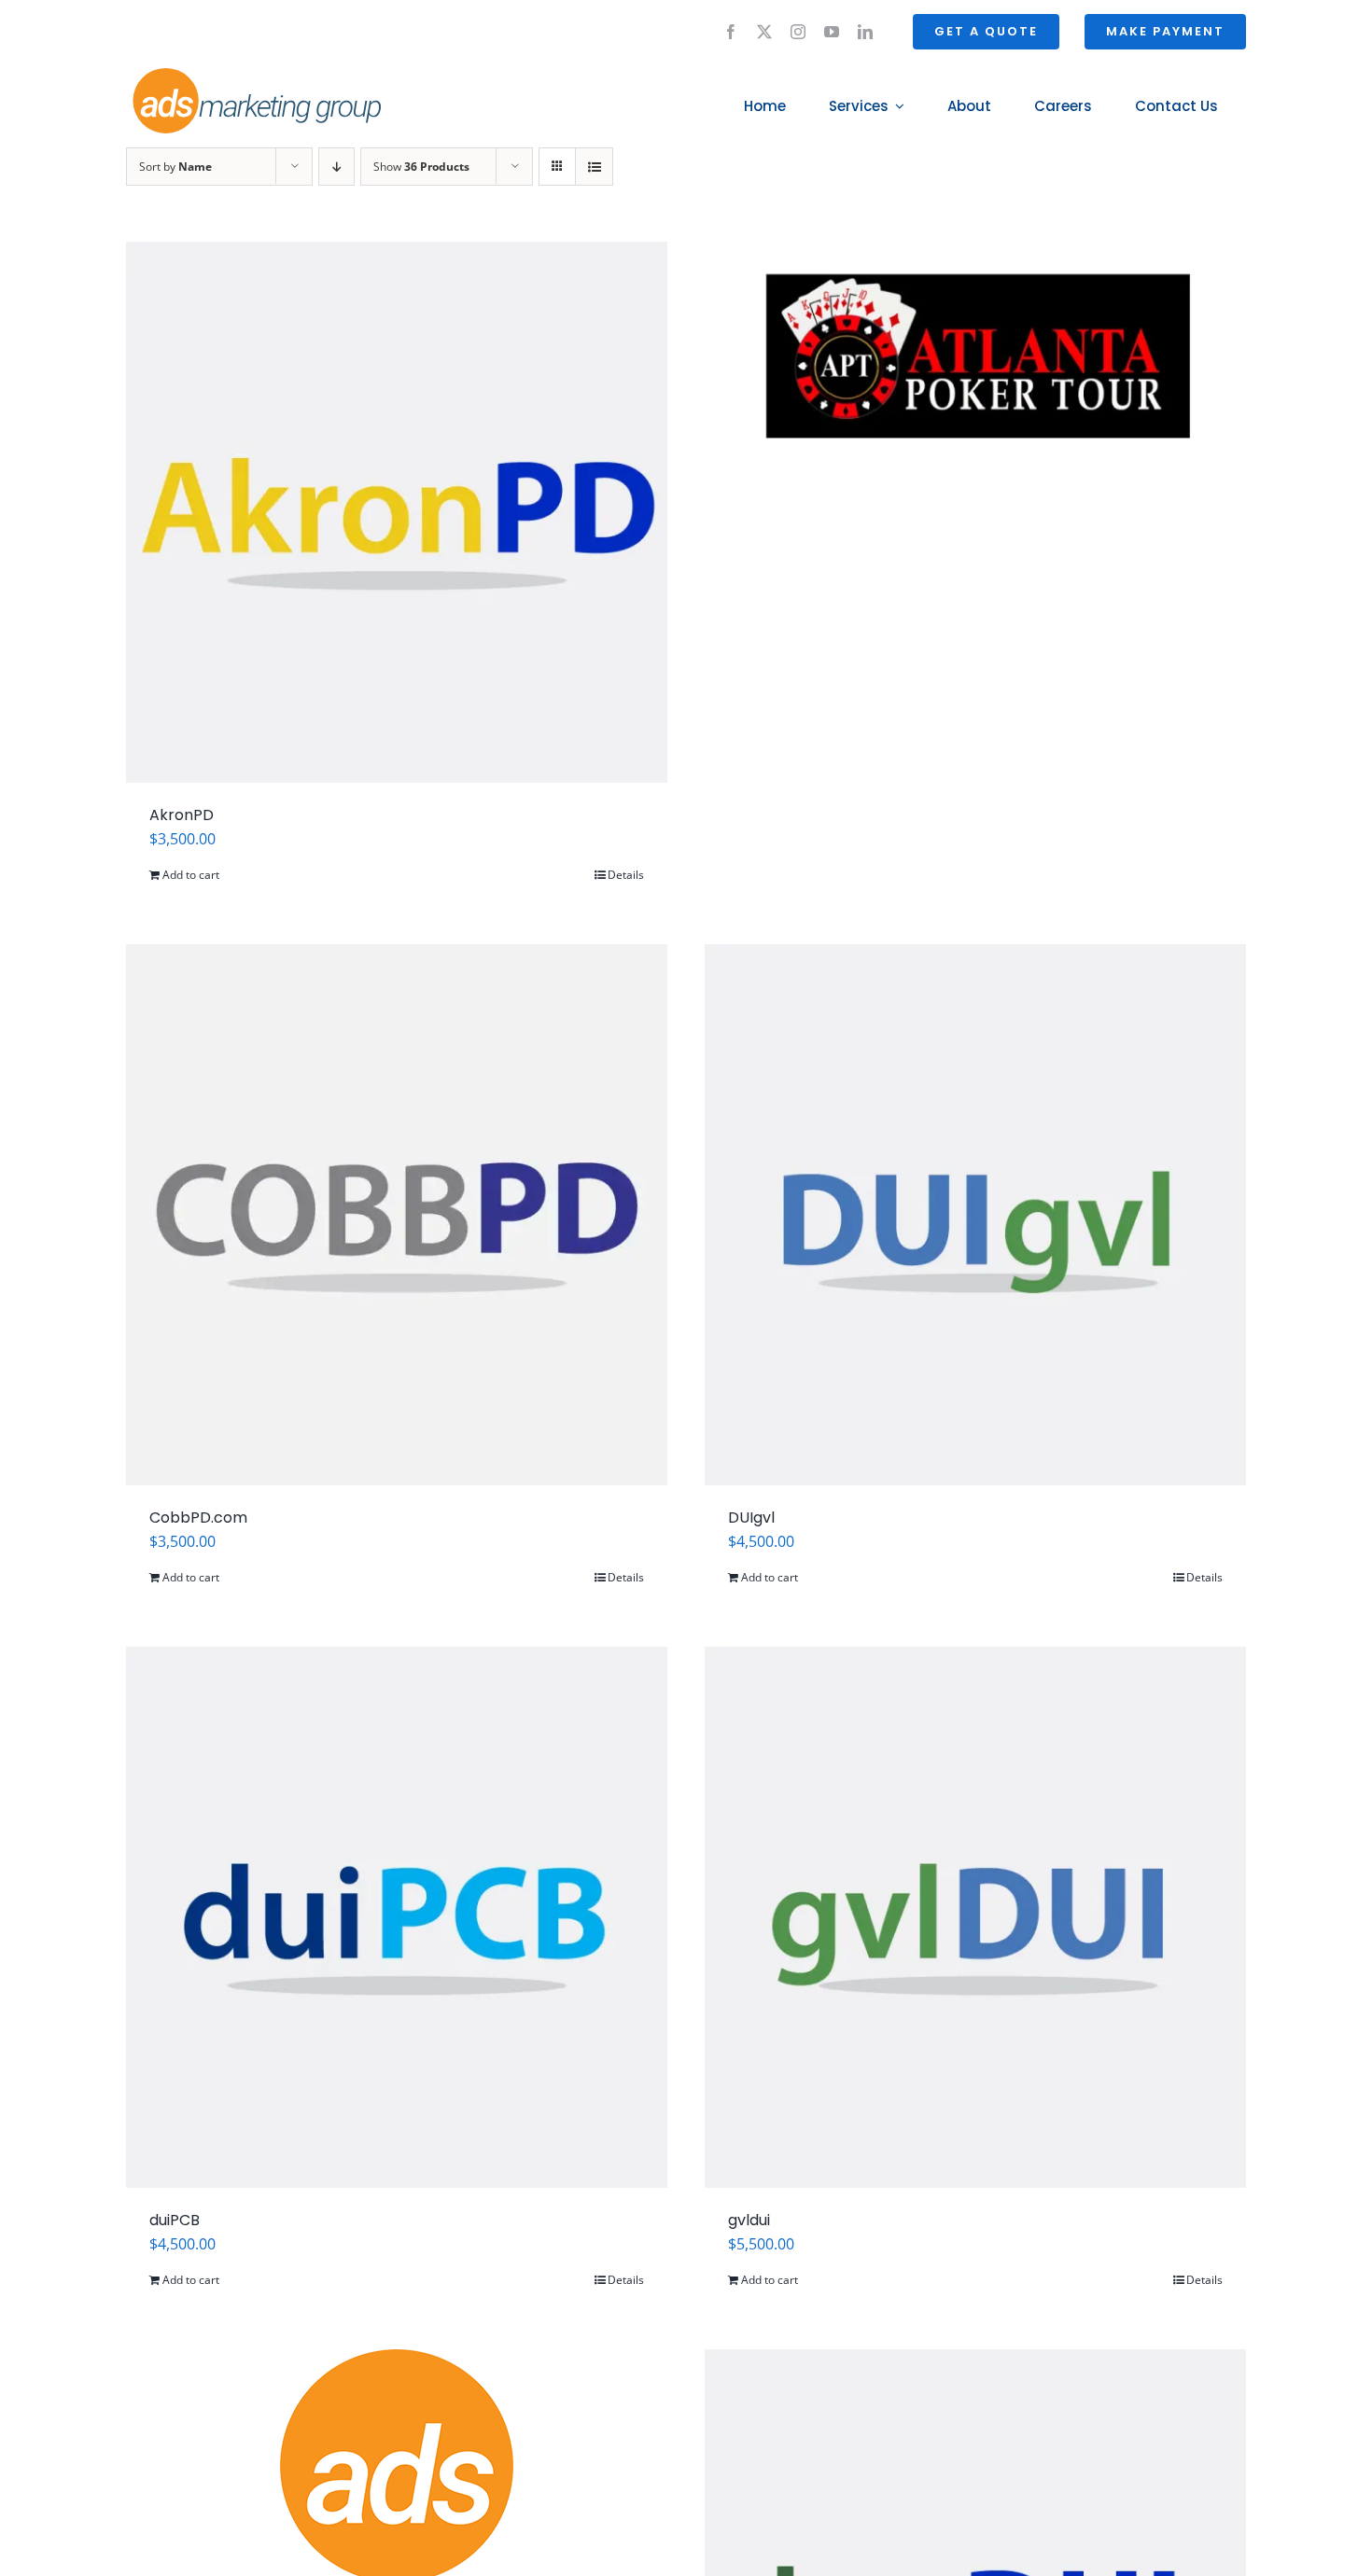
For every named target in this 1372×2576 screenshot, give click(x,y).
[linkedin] (865, 32)
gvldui (749, 2220)
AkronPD (182, 815)
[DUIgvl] (975, 1215)
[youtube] (832, 32)
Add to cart (191, 875)
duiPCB (175, 2220)
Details (626, 875)
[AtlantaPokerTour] (975, 368)
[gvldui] (975, 1917)
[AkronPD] (397, 512)
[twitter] (764, 32)
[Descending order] (336, 167)
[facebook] (731, 32)
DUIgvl (751, 1518)
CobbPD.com (198, 1518)
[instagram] (798, 32)
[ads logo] (235, 71)
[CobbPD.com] (397, 1215)
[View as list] (594, 167)
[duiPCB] (397, 1917)
